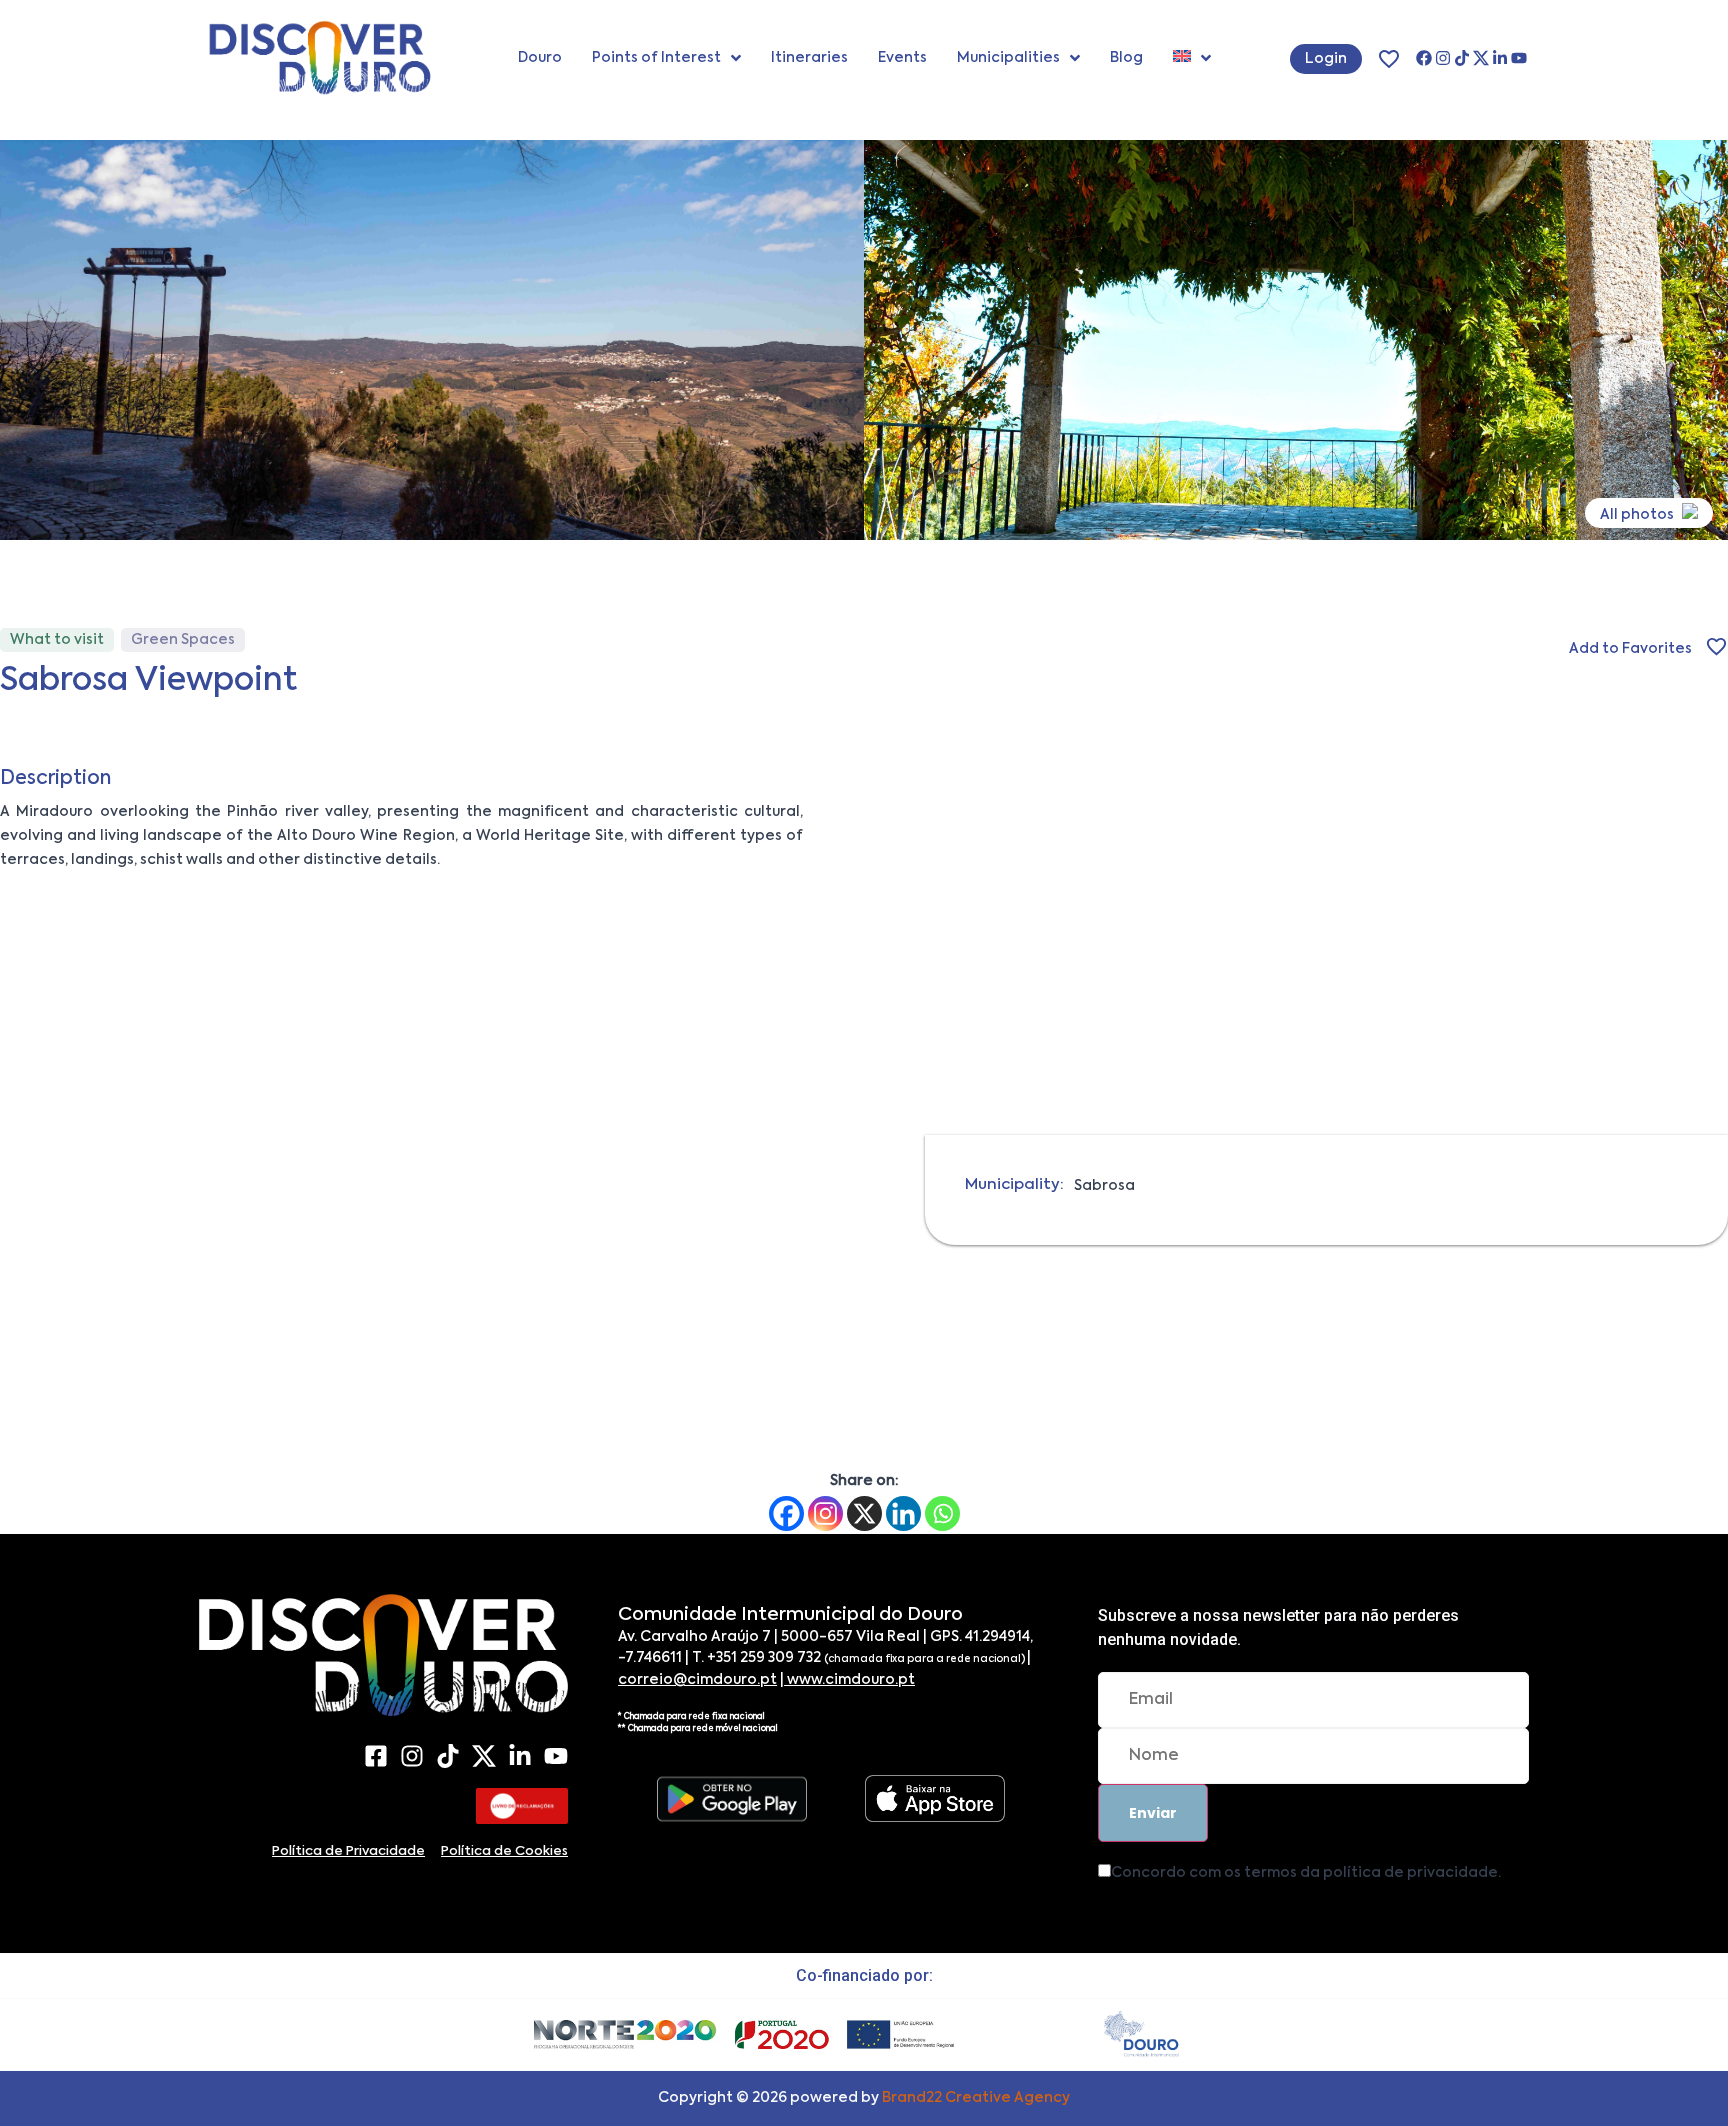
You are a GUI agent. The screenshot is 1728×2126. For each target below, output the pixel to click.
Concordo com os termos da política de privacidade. (1306, 1873)
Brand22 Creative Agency (976, 2098)
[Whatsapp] (942, 1513)
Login (1326, 59)
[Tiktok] (1462, 58)
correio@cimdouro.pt (697, 1680)
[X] (1481, 58)
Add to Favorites (1630, 649)
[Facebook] (1424, 58)
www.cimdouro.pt (849, 1680)
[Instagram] (1443, 58)
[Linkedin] (903, 1513)
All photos (1638, 515)
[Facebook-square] (376, 1756)
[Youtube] (1519, 58)
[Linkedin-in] (1500, 58)
